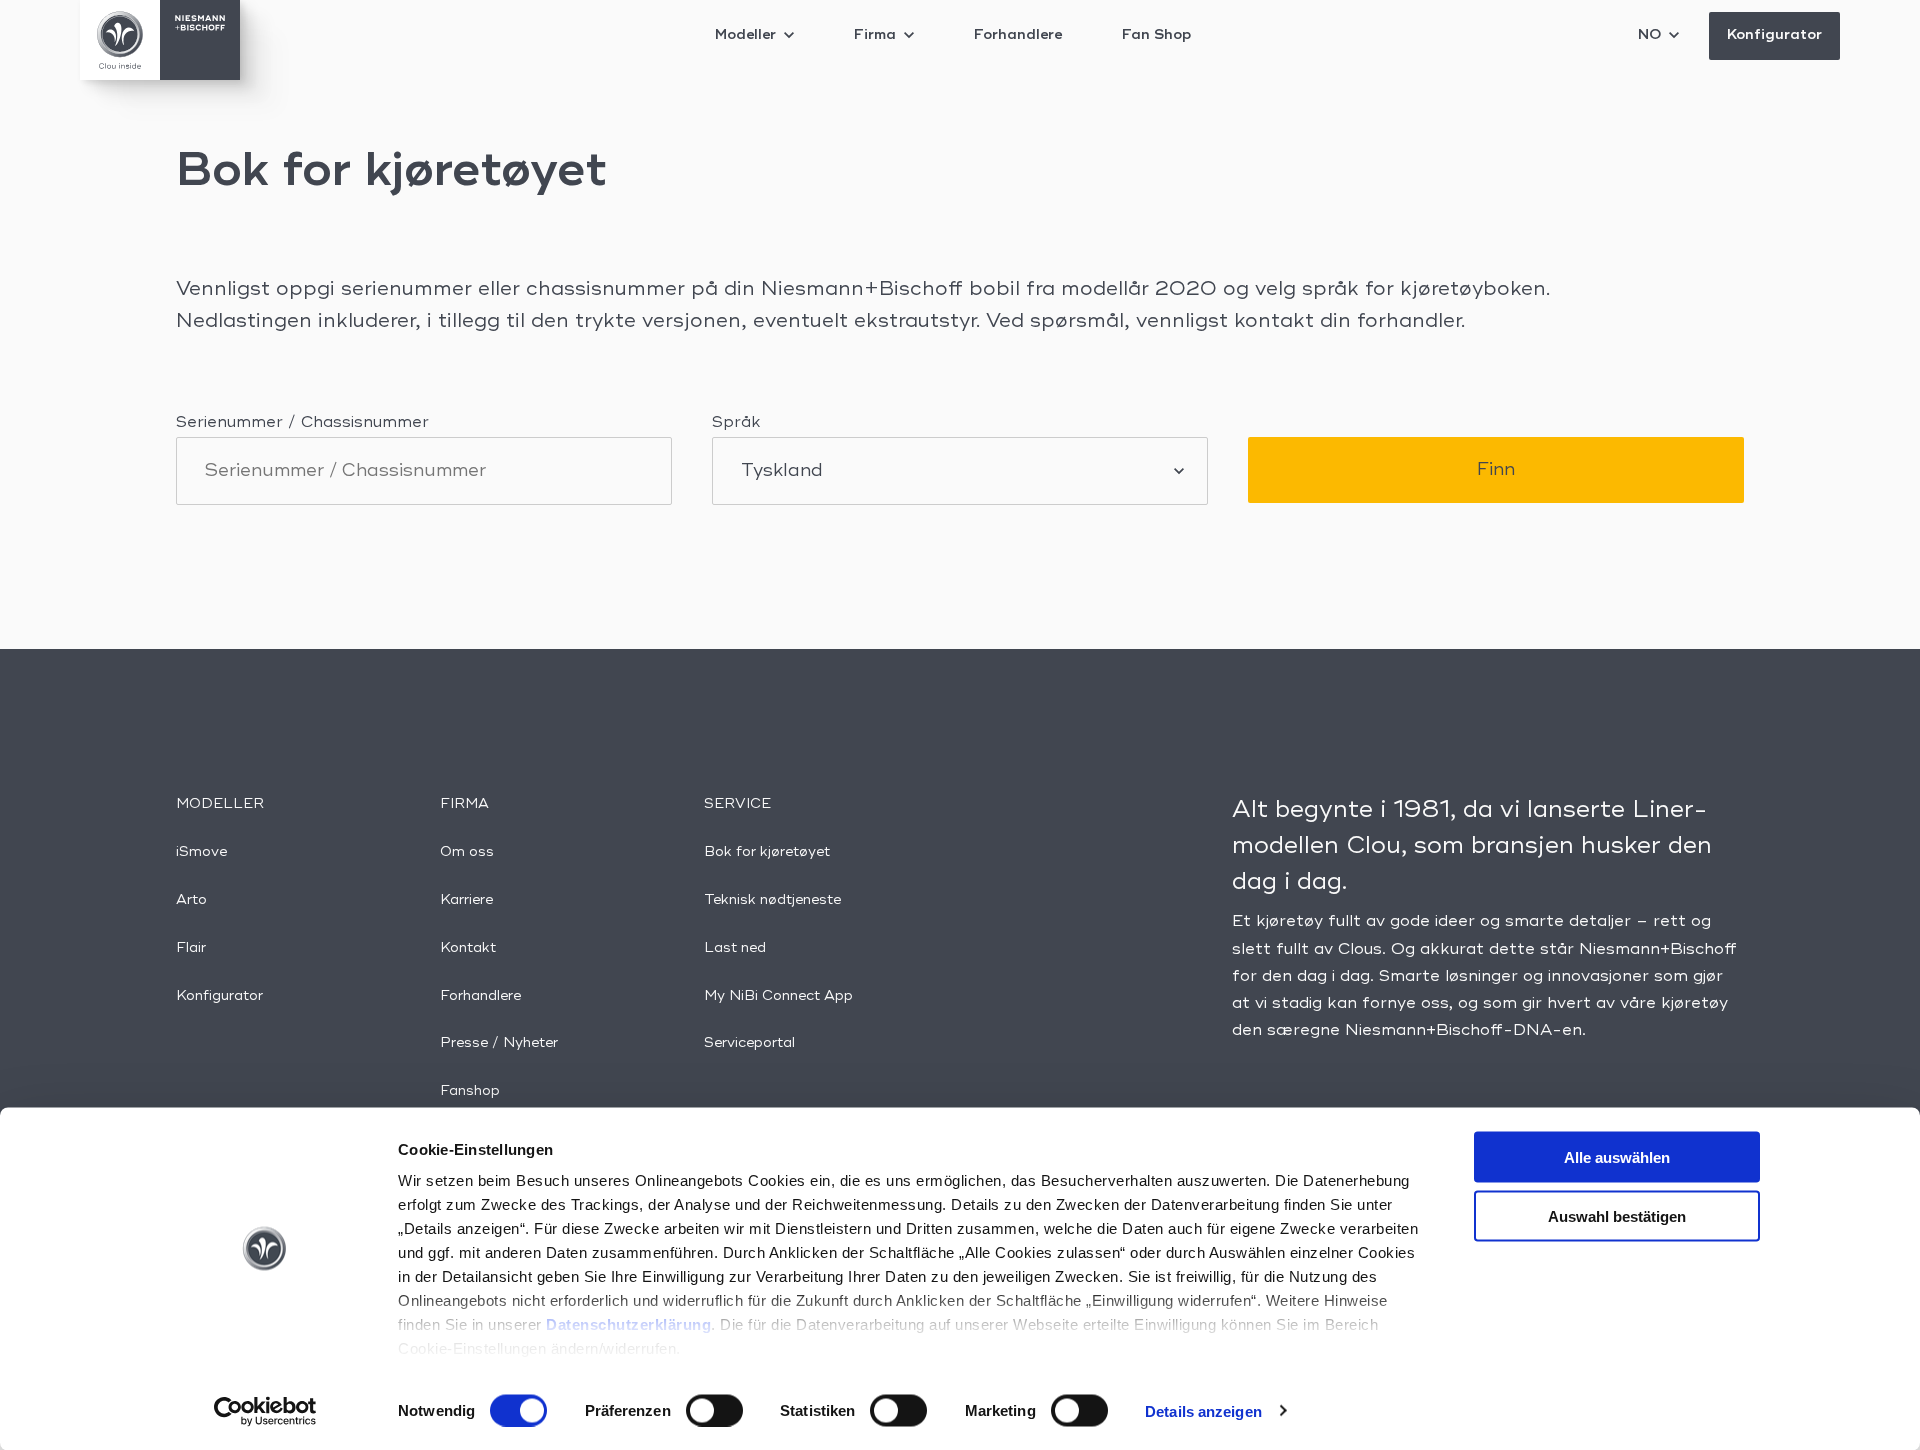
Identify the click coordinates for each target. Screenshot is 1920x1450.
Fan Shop (1156, 35)
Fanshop (470, 1091)
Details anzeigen (1203, 1410)
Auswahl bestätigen (1617, 1215)
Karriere (466, 900)
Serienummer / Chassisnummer (302, 423)
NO (1651, 35)
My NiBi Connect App (778, 996)
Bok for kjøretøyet (767, 852)
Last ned (735, 948)
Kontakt (468, 948)
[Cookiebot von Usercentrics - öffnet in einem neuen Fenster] (265, 1411)
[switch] (714, 1410)
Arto (191, 900)
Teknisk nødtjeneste (772, 900)
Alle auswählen (1617, 1157)
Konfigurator (1774, 35)
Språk (736, 423)
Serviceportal (749, 1043)
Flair (191, 948)
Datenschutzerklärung (628, 1324)
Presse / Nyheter (499, 1043)
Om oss (467, 852)
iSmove (201, 852)
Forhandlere (1018, 35)
